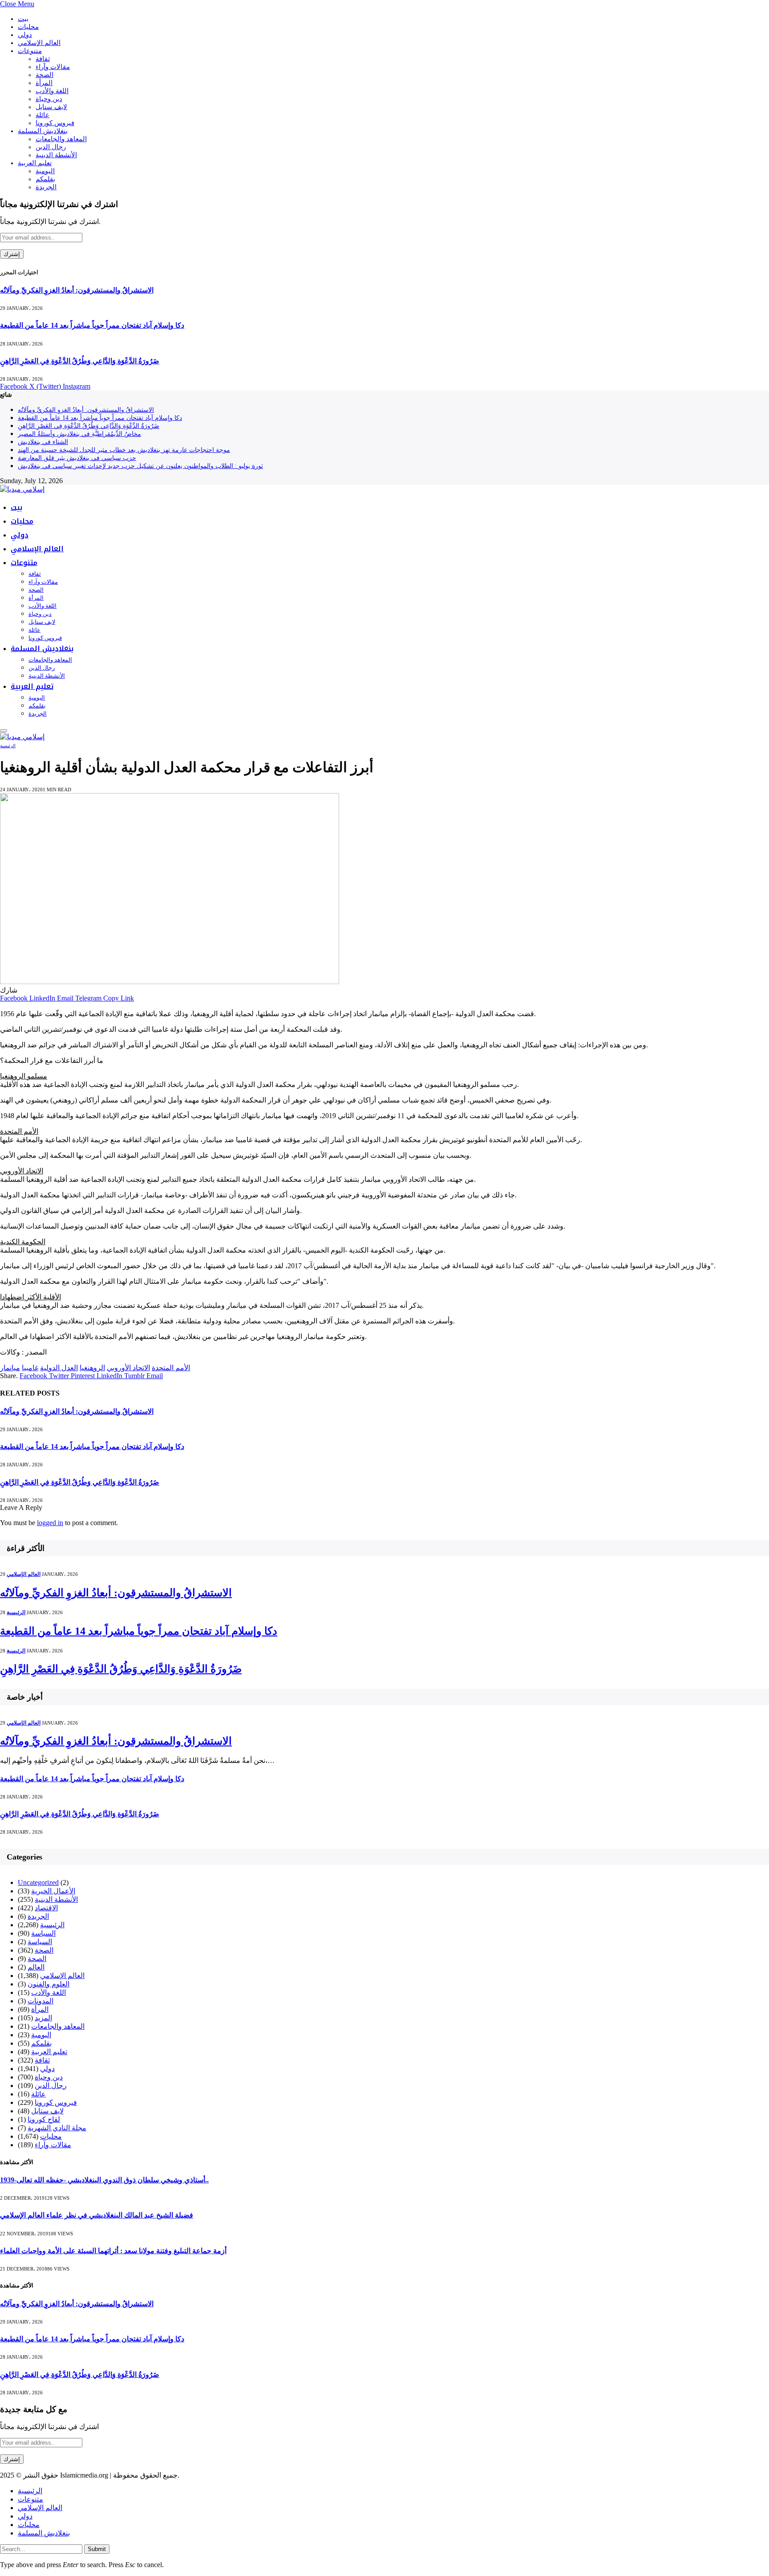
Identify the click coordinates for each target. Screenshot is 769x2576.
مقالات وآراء (53, 67)
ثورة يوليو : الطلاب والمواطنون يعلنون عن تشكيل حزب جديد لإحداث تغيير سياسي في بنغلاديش (140, 466)
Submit (97, 2549)
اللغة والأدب (52, 91)
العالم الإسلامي (39, 43)
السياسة (43, 1933)
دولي (25, 35)
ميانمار (10, 1368)
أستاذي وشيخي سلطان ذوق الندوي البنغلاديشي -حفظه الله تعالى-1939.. (104, 2180)
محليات (28, 27)
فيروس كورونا (55, 123)
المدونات (40, 2001)
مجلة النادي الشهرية (57, 2128)
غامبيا (30, 1368)
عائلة (42, 115)
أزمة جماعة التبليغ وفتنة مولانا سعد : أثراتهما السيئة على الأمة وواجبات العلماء (113, 2251)
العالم (36, 1967)
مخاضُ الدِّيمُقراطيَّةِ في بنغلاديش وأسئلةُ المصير (79, 434)
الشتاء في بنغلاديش (43, 442)
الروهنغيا (92, 1368)
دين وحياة (49, 99)
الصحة (45, 75)
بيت (23, 19)
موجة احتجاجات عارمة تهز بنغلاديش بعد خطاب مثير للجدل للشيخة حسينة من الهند (124, 450)
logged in (50, 1523)
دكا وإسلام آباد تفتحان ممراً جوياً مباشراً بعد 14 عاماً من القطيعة (92, 325)
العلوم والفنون (49, 1984)
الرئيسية (8, 746)
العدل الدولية (59, 1368)
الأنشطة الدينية (56, 155)
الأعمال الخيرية (53, 1891)
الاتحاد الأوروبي (128, 1368)
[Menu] (4, 731)
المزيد (43, 2018)
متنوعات (30, 51)
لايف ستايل (51, 107)
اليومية (45, 171)
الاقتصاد (46, 1908)
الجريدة (46, 187)
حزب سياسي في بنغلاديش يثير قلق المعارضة (77, 458)
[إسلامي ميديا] (22, 489)
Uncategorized (38, 1882)
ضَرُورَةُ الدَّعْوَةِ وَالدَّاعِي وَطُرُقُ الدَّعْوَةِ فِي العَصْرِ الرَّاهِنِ (80, 361)
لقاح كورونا (44, 2119)
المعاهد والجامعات (61, 139)
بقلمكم (45, 179)
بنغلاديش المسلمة (43, 131)
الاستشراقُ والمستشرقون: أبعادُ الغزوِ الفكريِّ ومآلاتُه (77, 290)
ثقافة (43, 59)
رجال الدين (51, 147)
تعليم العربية (35, 163)
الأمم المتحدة (171, 1368)
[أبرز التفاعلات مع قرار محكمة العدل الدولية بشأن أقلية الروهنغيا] (170, 982)
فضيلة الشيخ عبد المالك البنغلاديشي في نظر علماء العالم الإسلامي (97, 2215)
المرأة (44, 83)
